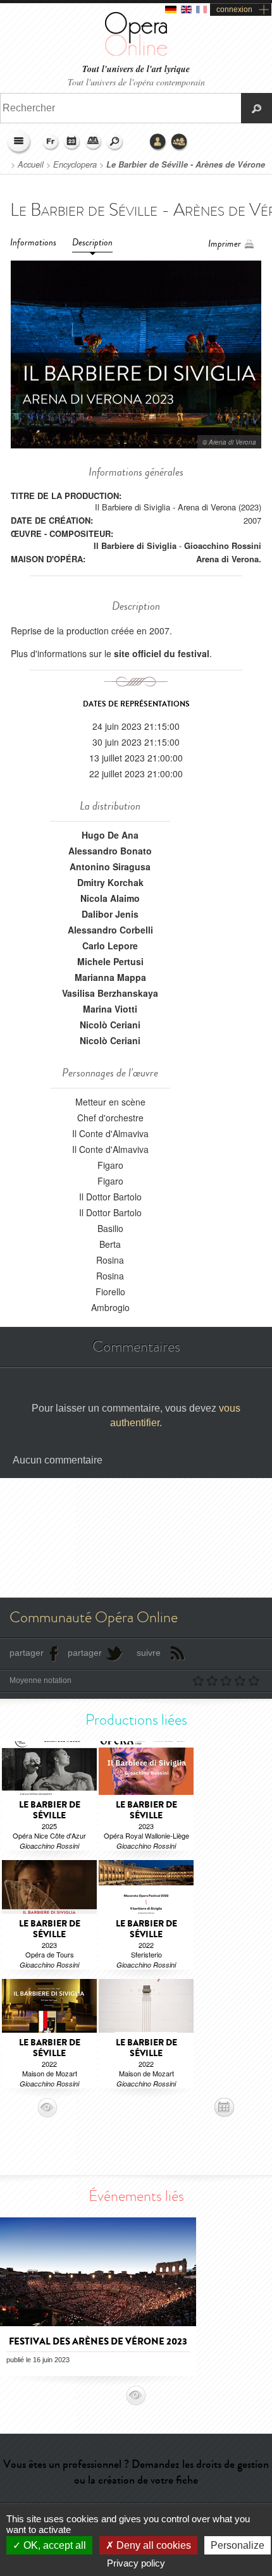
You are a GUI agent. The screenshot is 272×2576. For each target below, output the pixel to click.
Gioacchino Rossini (223, 545)
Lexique (94, 142)
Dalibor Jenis (110, 914)
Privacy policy (136, 2563)
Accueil (31, 164)
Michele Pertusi (110, 961)
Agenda (72, 142)
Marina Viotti (110, 1009)
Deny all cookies (152, 2545)
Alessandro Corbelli (110, 930)
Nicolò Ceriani (110, 1025)
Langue (51, 142)
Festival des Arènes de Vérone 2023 (98, 2341)
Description (92, 243)
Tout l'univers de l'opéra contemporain (136, 82)
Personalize (238, 2545)
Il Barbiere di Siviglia (135, 545)
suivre (149, 1653)
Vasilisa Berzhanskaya (110, 993)
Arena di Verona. (229, 559)
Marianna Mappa (110, 977)
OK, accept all (53, 2545)
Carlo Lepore (110, 946)
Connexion (158, 142)
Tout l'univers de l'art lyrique (136, 69)
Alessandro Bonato (110, 851)
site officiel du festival (162, 653)
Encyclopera (75, 164)
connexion (234, 9)
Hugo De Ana (110, 835)
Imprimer (225, 244)
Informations (33, 243)
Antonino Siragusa (110, 866)
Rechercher (115, 142)
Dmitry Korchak (110, 882)
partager (27, 1653)
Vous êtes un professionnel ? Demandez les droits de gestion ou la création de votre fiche (136, 2472)
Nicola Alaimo (110, 898)
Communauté (180, 142)
